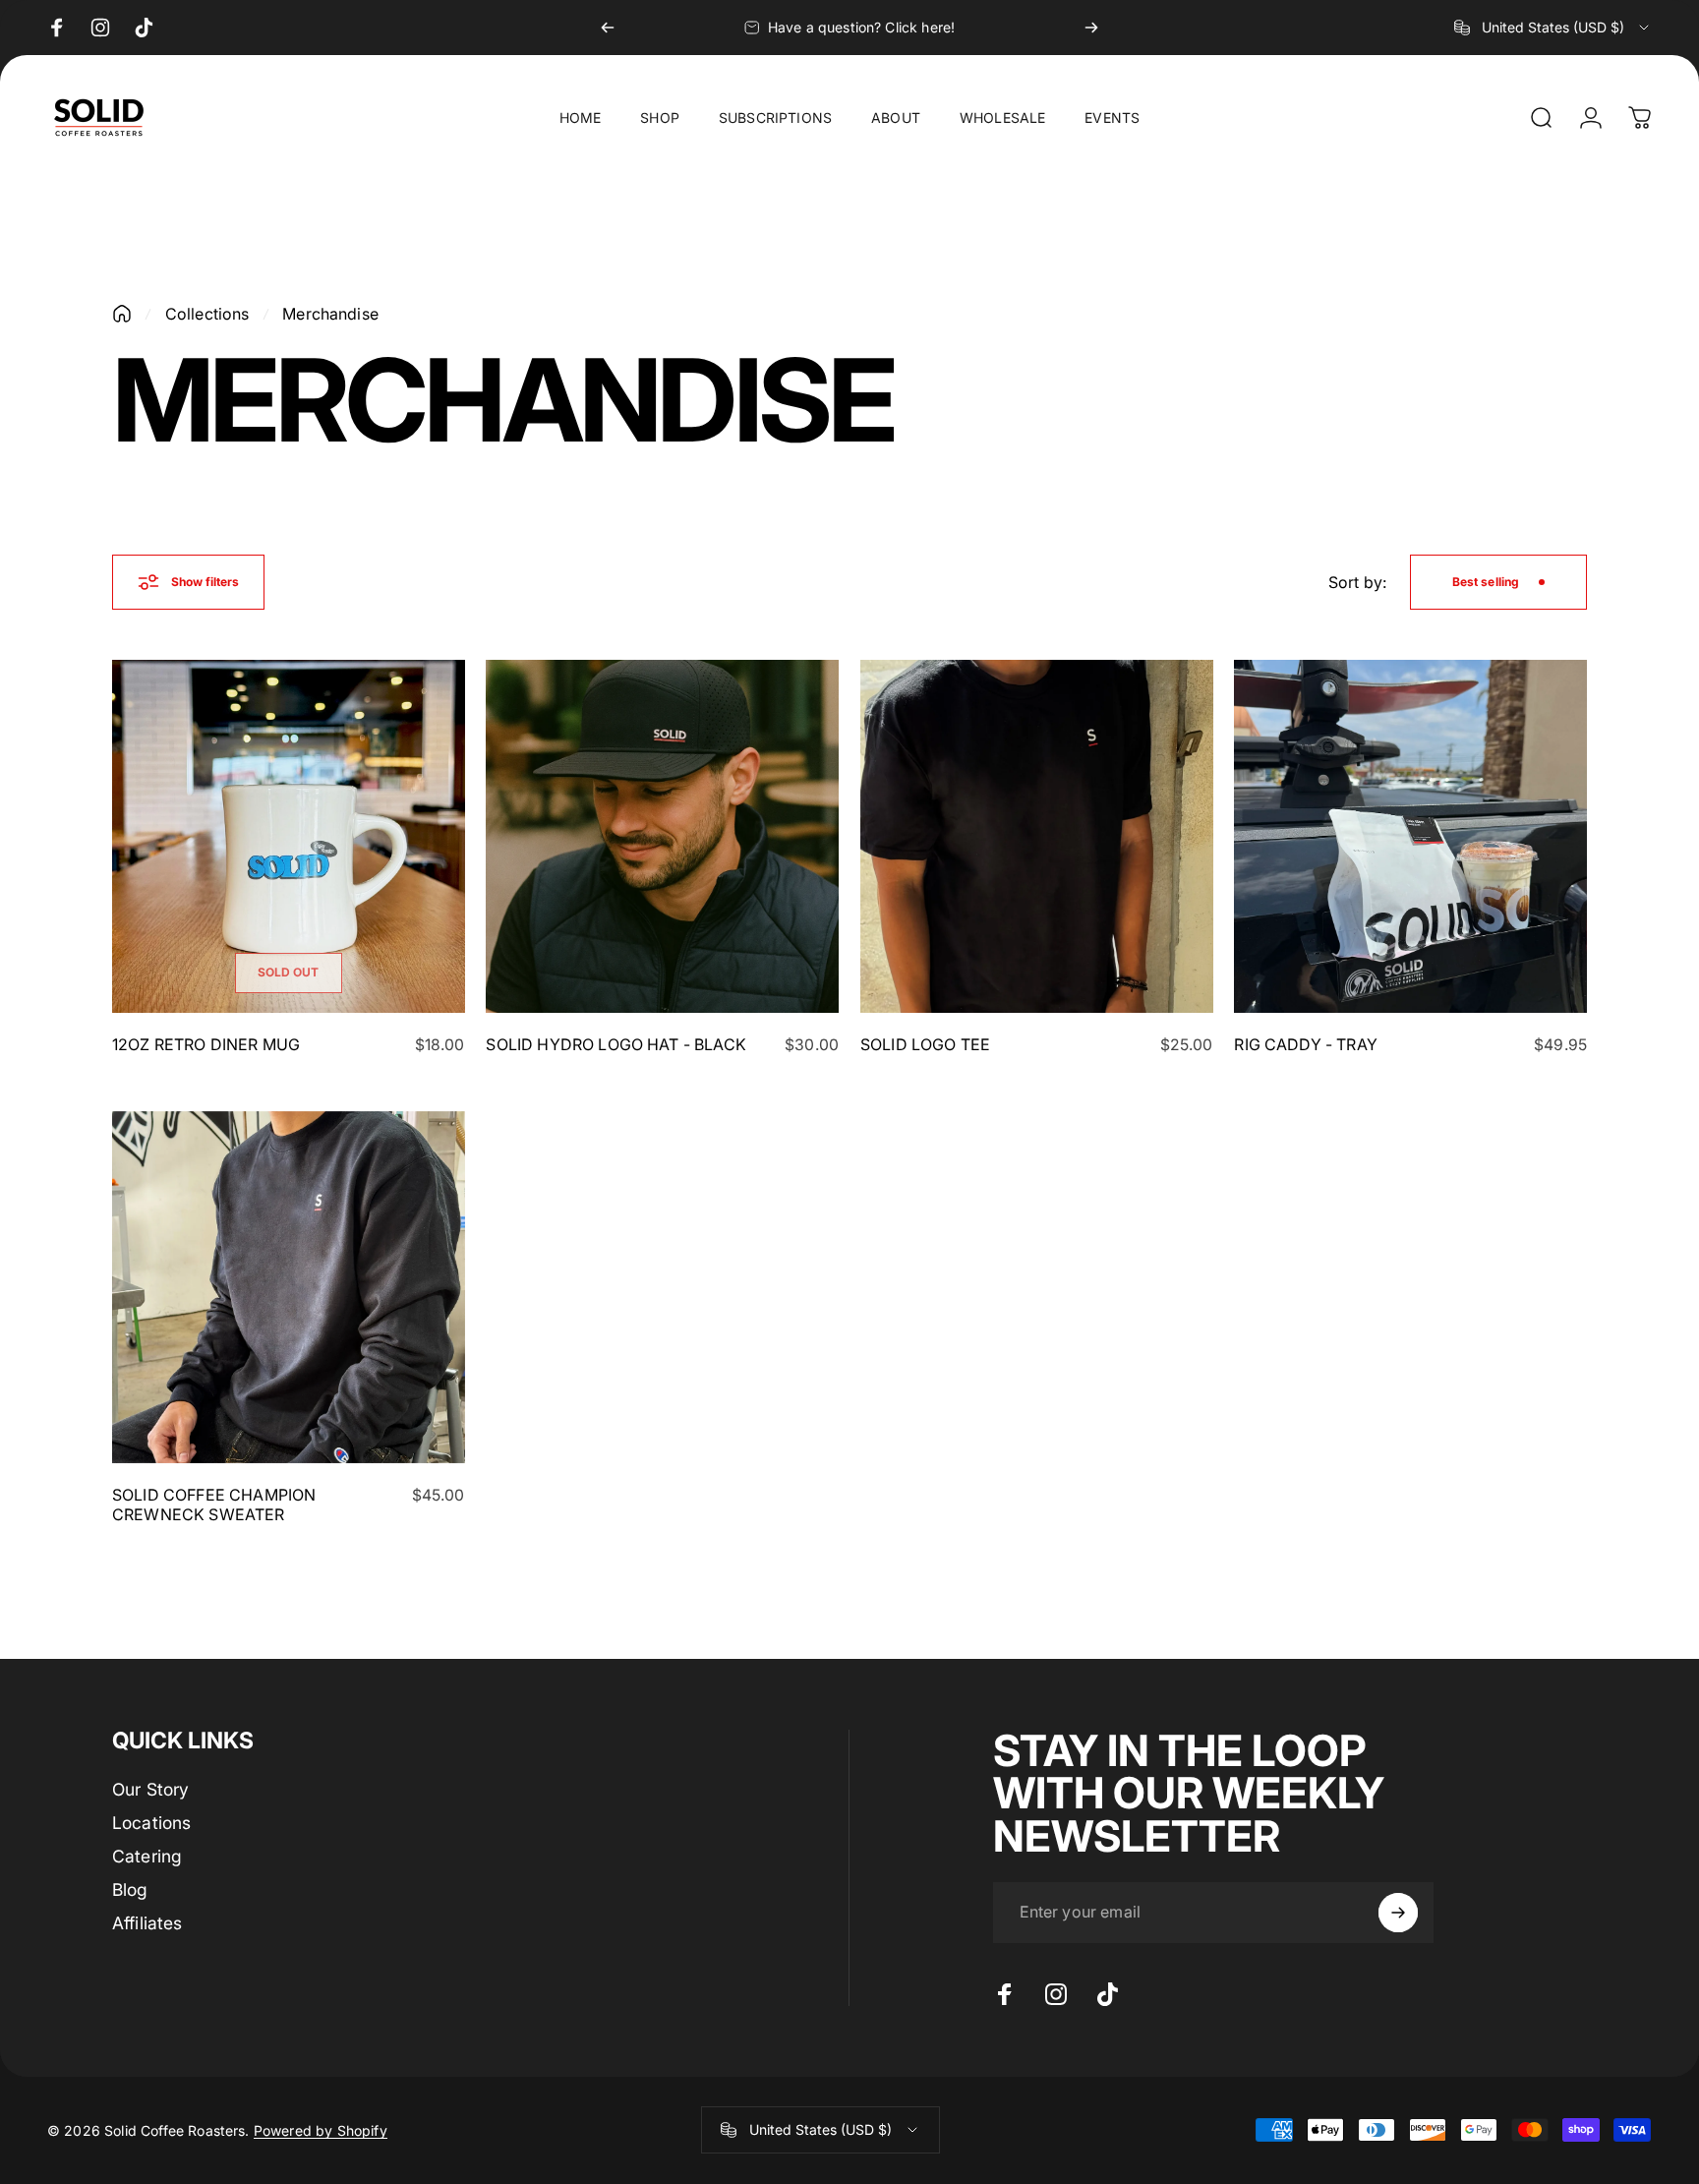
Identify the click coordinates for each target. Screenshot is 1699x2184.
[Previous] (608, 28)
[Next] (1091, 28)
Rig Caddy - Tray (1306, 1044)
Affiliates (147, 1923)
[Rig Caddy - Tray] (1410, 836)
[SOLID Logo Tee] (1037, 836)
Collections (207, 314)
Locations (151, 1823)
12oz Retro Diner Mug (206, 1044)
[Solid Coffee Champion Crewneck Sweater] (289, 1288)
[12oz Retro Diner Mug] (289, 836)
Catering (147, 1856)
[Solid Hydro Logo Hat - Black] (662, 836)
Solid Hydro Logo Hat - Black (615, 1044)
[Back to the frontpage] (122, 314)
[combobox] (1553, 28)
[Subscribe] (1398, 1913)
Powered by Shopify (321, 2130)
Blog (130, 1889)
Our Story (150, 1789)
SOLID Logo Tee (925, 1044)
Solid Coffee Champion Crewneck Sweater (214, 1505)
